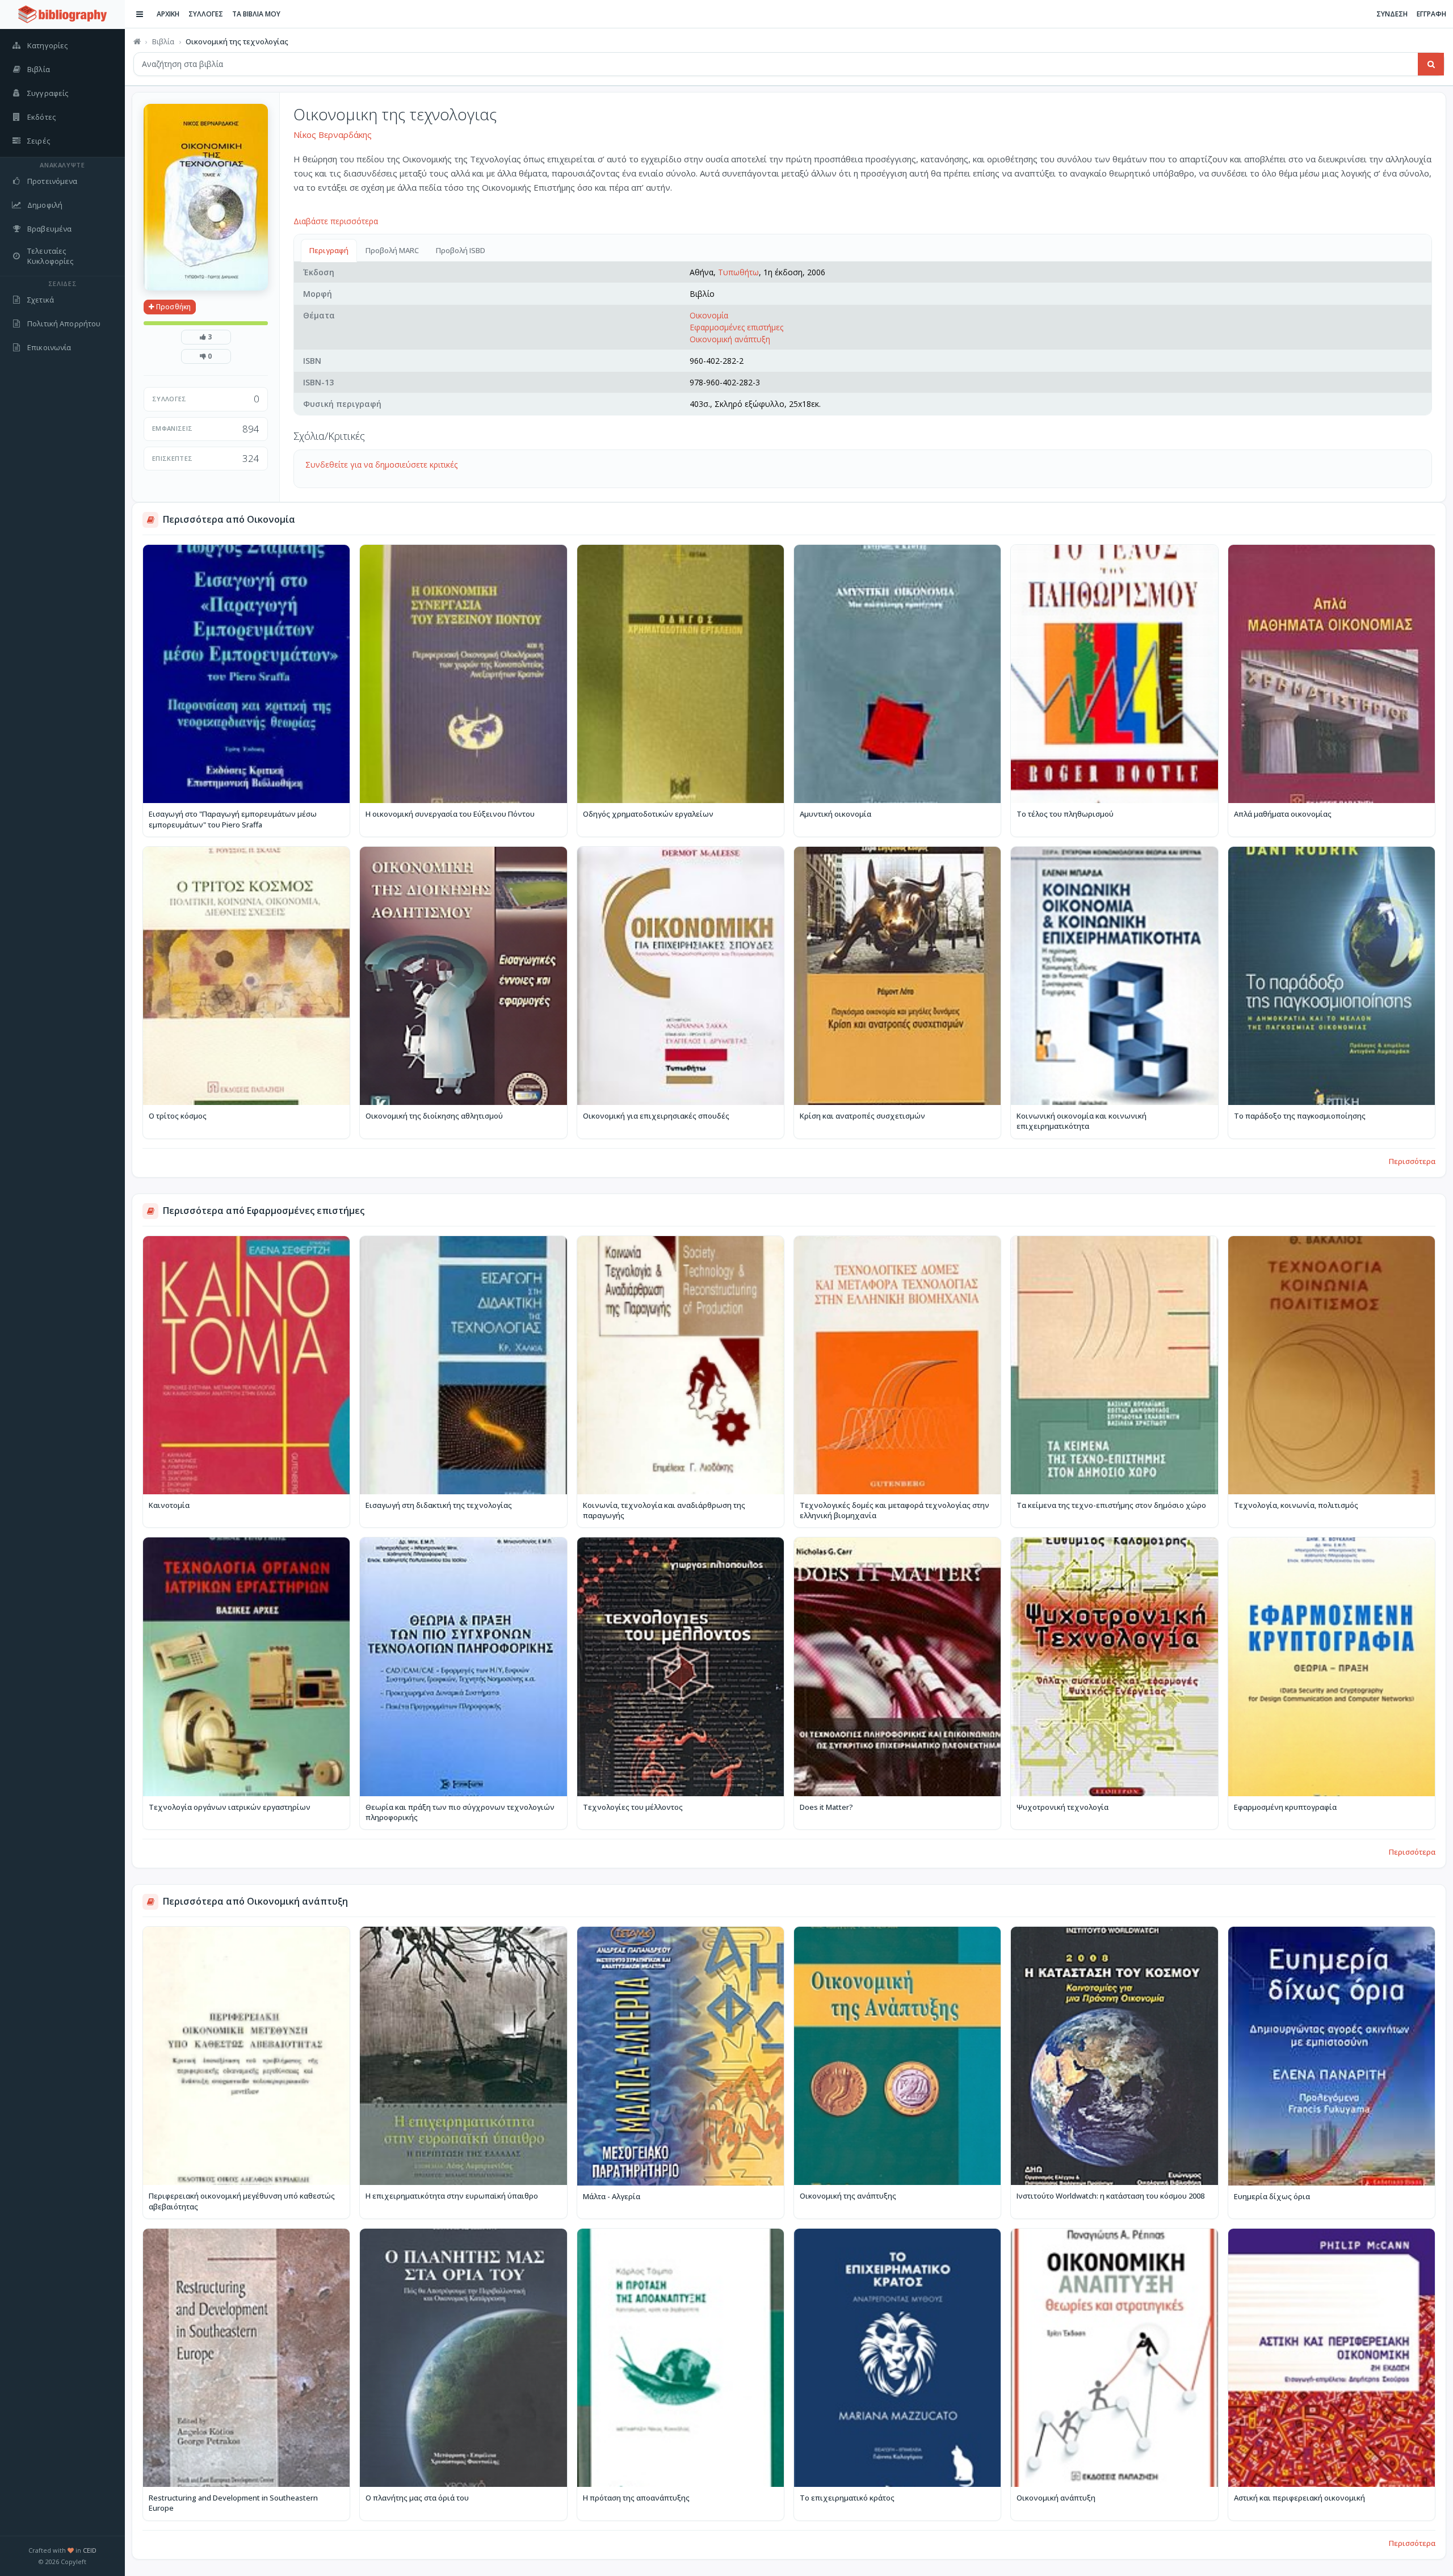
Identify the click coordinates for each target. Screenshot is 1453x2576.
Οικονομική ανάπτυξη (730, 339)
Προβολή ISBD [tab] (461, 250)
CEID (90, 2550)
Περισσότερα (1412, 1161)
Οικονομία (709, 315)
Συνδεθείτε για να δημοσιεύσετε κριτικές (381, 465)
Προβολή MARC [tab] (392, 250)
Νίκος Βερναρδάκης (333, 135)
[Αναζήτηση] (1431, 64)
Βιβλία (163, 41)
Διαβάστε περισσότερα (336, 221)
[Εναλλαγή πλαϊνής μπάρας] (140, 14)
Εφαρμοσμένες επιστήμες (736, 327)
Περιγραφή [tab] (329, 250)
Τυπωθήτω (738, 272)
